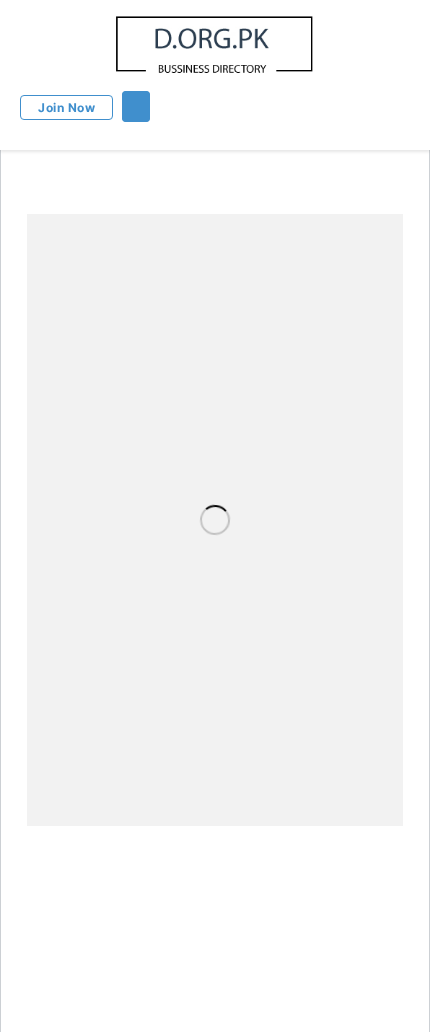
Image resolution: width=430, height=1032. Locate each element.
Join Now (66, 107)
